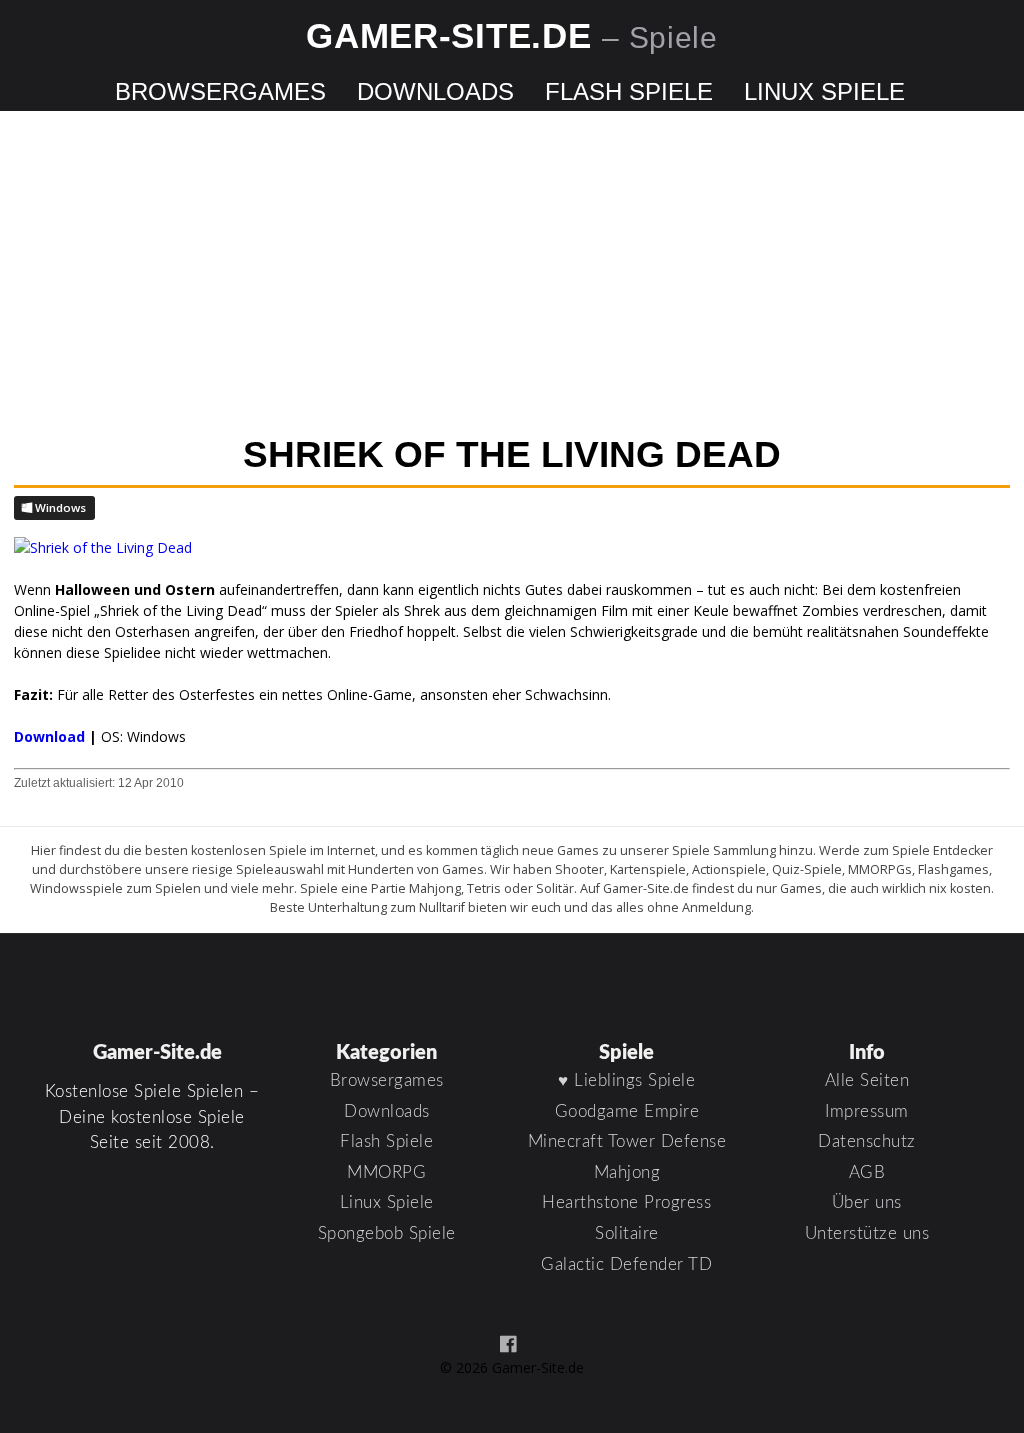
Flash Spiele (629, 91)
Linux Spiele (824, 91)
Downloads (435, 91)
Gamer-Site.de (512, 35)
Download (49, 736)
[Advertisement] (512, 275)
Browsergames (220, 91)
